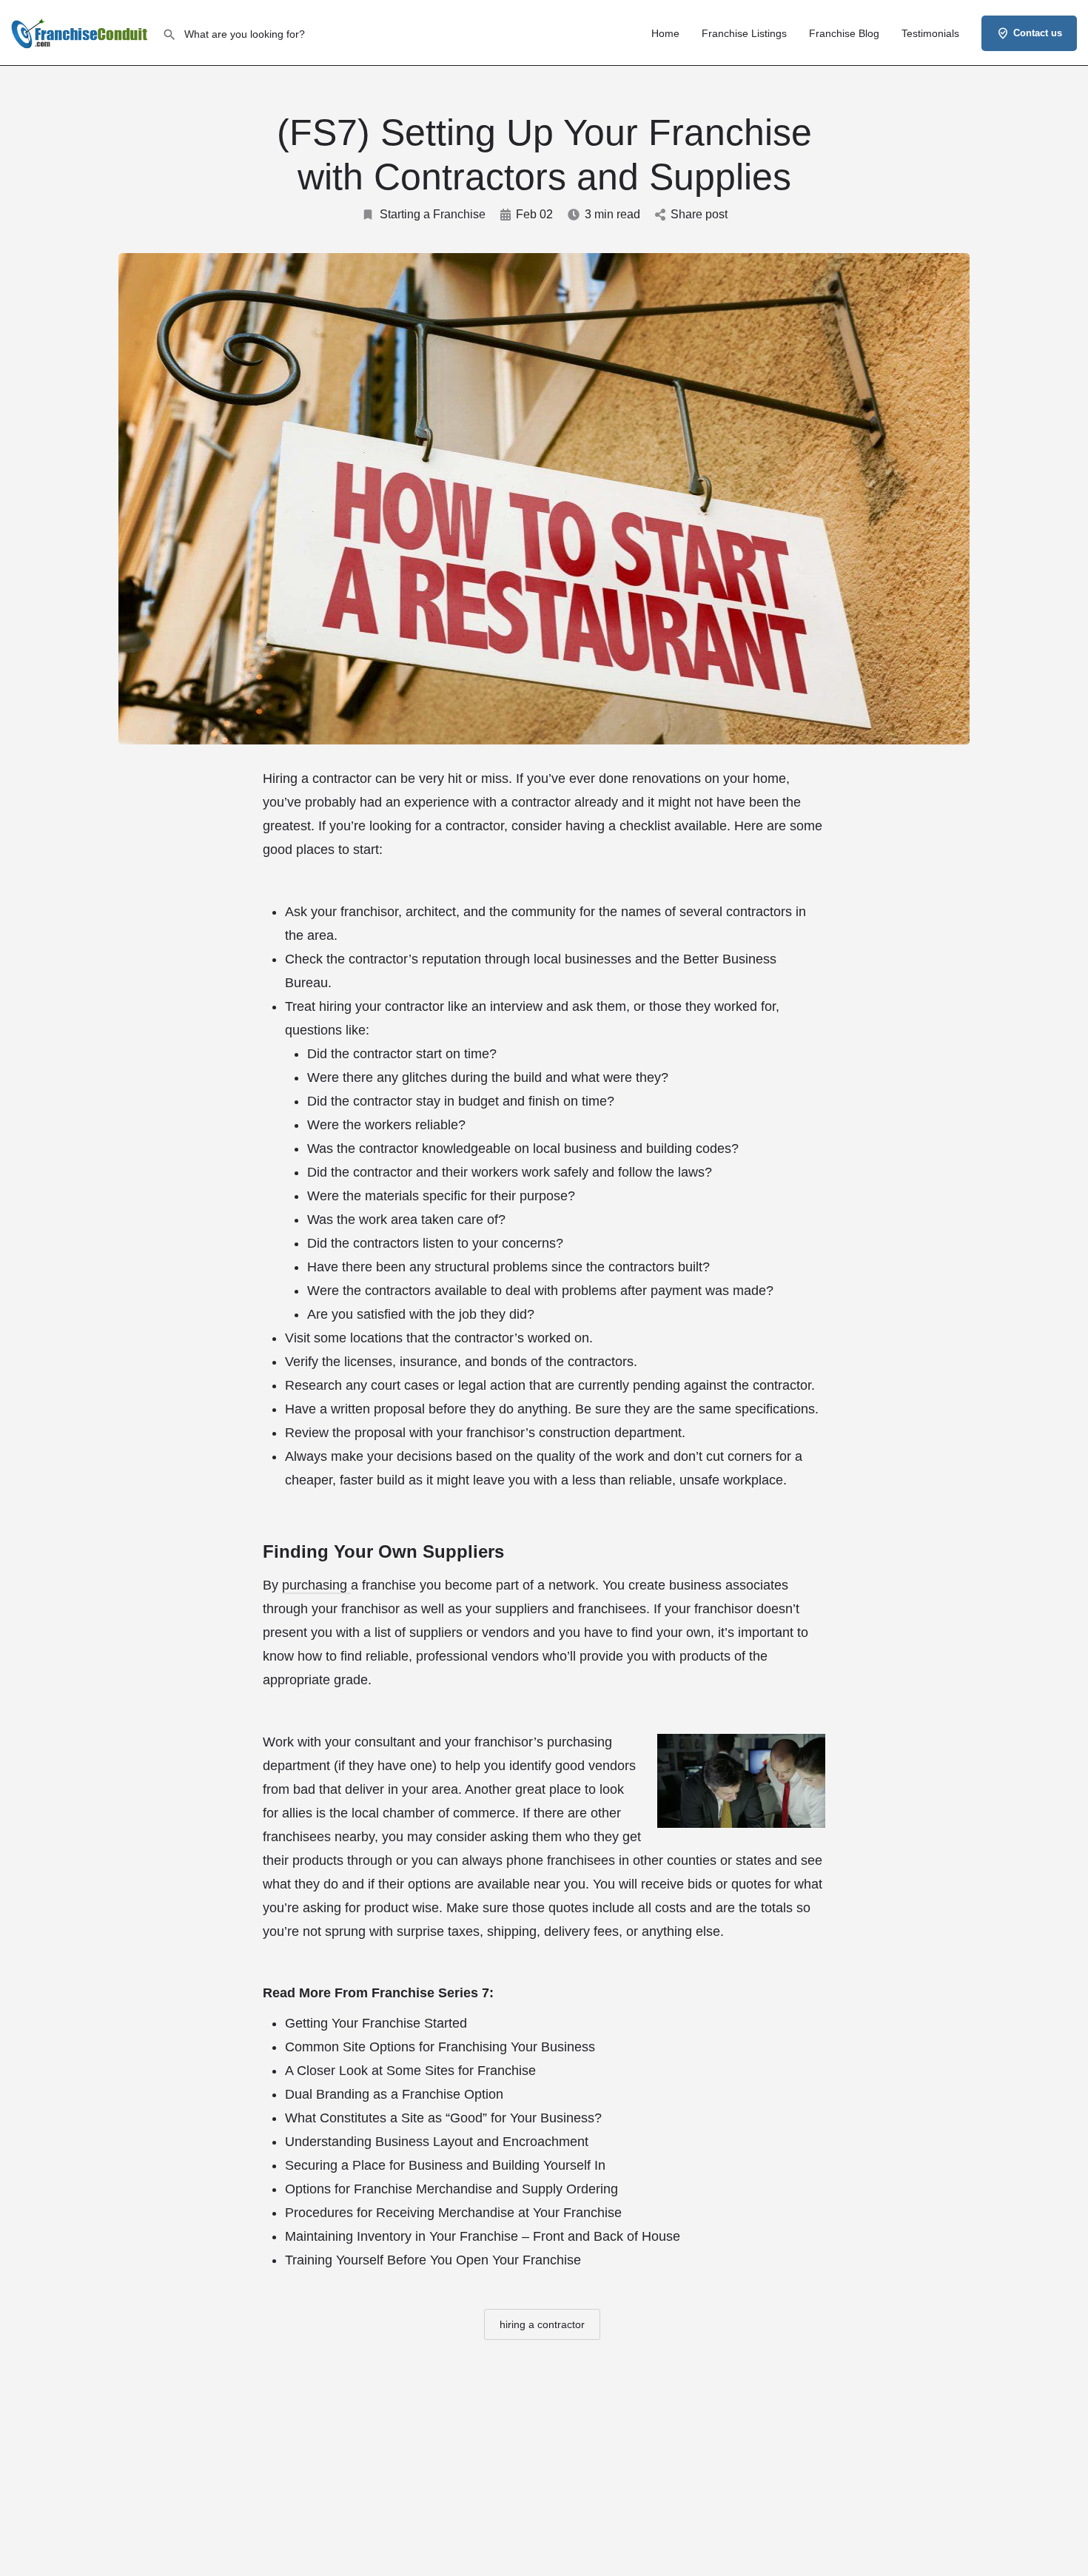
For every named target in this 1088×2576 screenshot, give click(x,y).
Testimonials (930, 33)
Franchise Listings (744, 33)
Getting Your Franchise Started (376, 2023)
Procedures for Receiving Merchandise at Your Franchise (453, 2213)
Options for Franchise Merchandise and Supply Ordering (451, 2189)
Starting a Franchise (433, 214)
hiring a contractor (542, 2324)
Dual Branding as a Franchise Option (394, 2094)
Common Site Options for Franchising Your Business (440, 2047)
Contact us (1038, 33)
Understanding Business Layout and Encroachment (437, 2142)
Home (665, 33)
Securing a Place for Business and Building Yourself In (445, 2165)
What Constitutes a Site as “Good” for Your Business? (443, 2118)
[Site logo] (81, 32)
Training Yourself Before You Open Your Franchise (433, 2260)
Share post (699, 214)
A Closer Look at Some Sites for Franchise (410, 2071)
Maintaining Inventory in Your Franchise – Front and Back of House (483, 2236)
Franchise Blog (844, 33)
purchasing (316, 1585)
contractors (761, 912)
